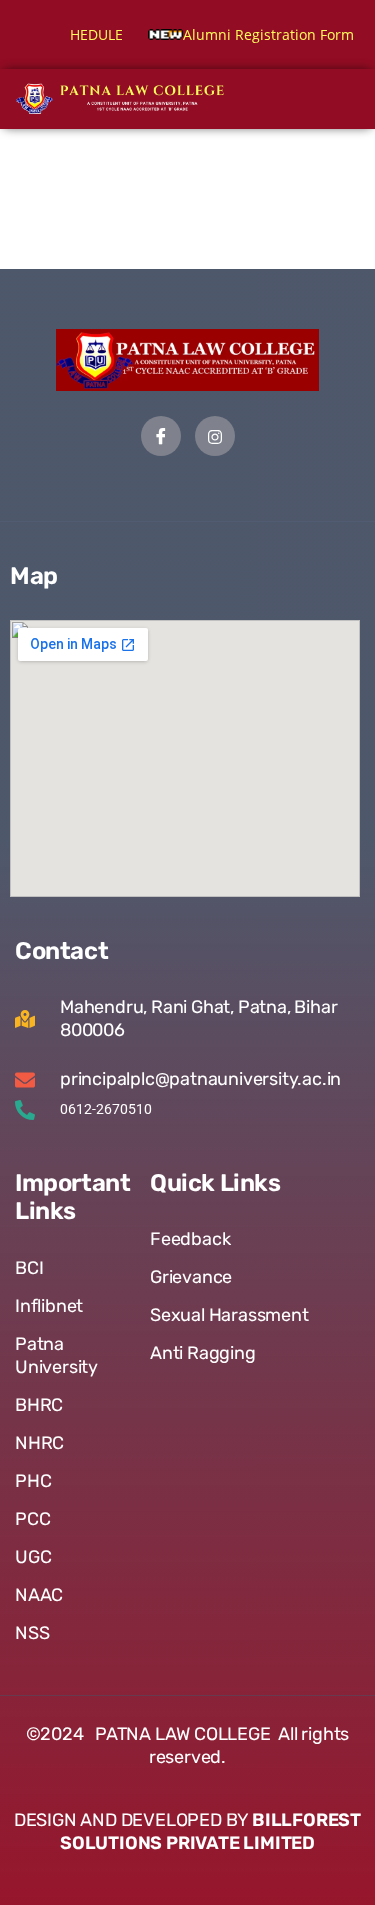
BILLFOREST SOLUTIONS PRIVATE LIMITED (210, 1831)
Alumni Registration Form (241, 34)
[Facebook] (161, 436)
